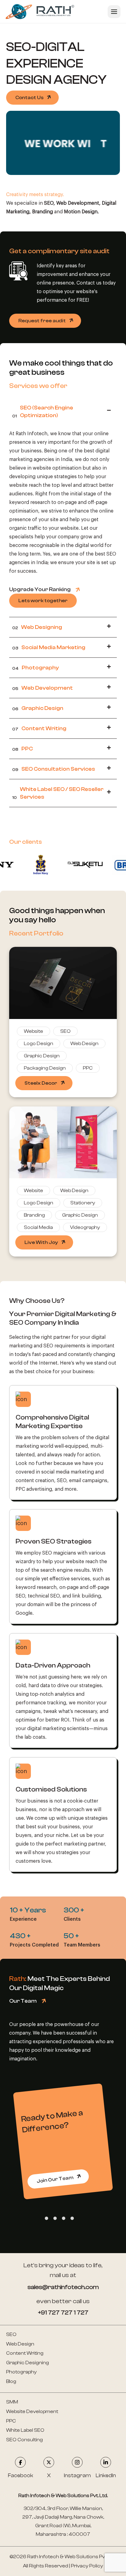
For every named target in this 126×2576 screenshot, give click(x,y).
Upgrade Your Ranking (40, 589)
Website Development (32, 2411)
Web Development (43, 688)
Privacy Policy (87, 2566)
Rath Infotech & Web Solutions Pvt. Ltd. (72, 2557)
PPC (22, 749)
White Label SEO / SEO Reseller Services (58, 793)
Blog (11, 2381)
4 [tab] (72, 2218)
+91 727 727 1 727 (63, 2313)
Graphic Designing (28, 2363)
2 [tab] (54, 2218)
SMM (12, 2402)
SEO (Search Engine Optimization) (43, 412)
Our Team (23, 2001)
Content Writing (39, 728)
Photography (36, 668)
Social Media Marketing (49, 647)
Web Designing (37, 627)
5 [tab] (80, 2218)
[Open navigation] (114, 12)
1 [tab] (46, 2218)
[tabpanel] (63, 2141)
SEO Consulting (24, 2440)
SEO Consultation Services (54, 769)
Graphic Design (38, 708)
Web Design (20, 2344)
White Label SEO (25, 2430)
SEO (11, 2334)
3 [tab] (63, 2218)
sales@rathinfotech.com (63, 2287)
